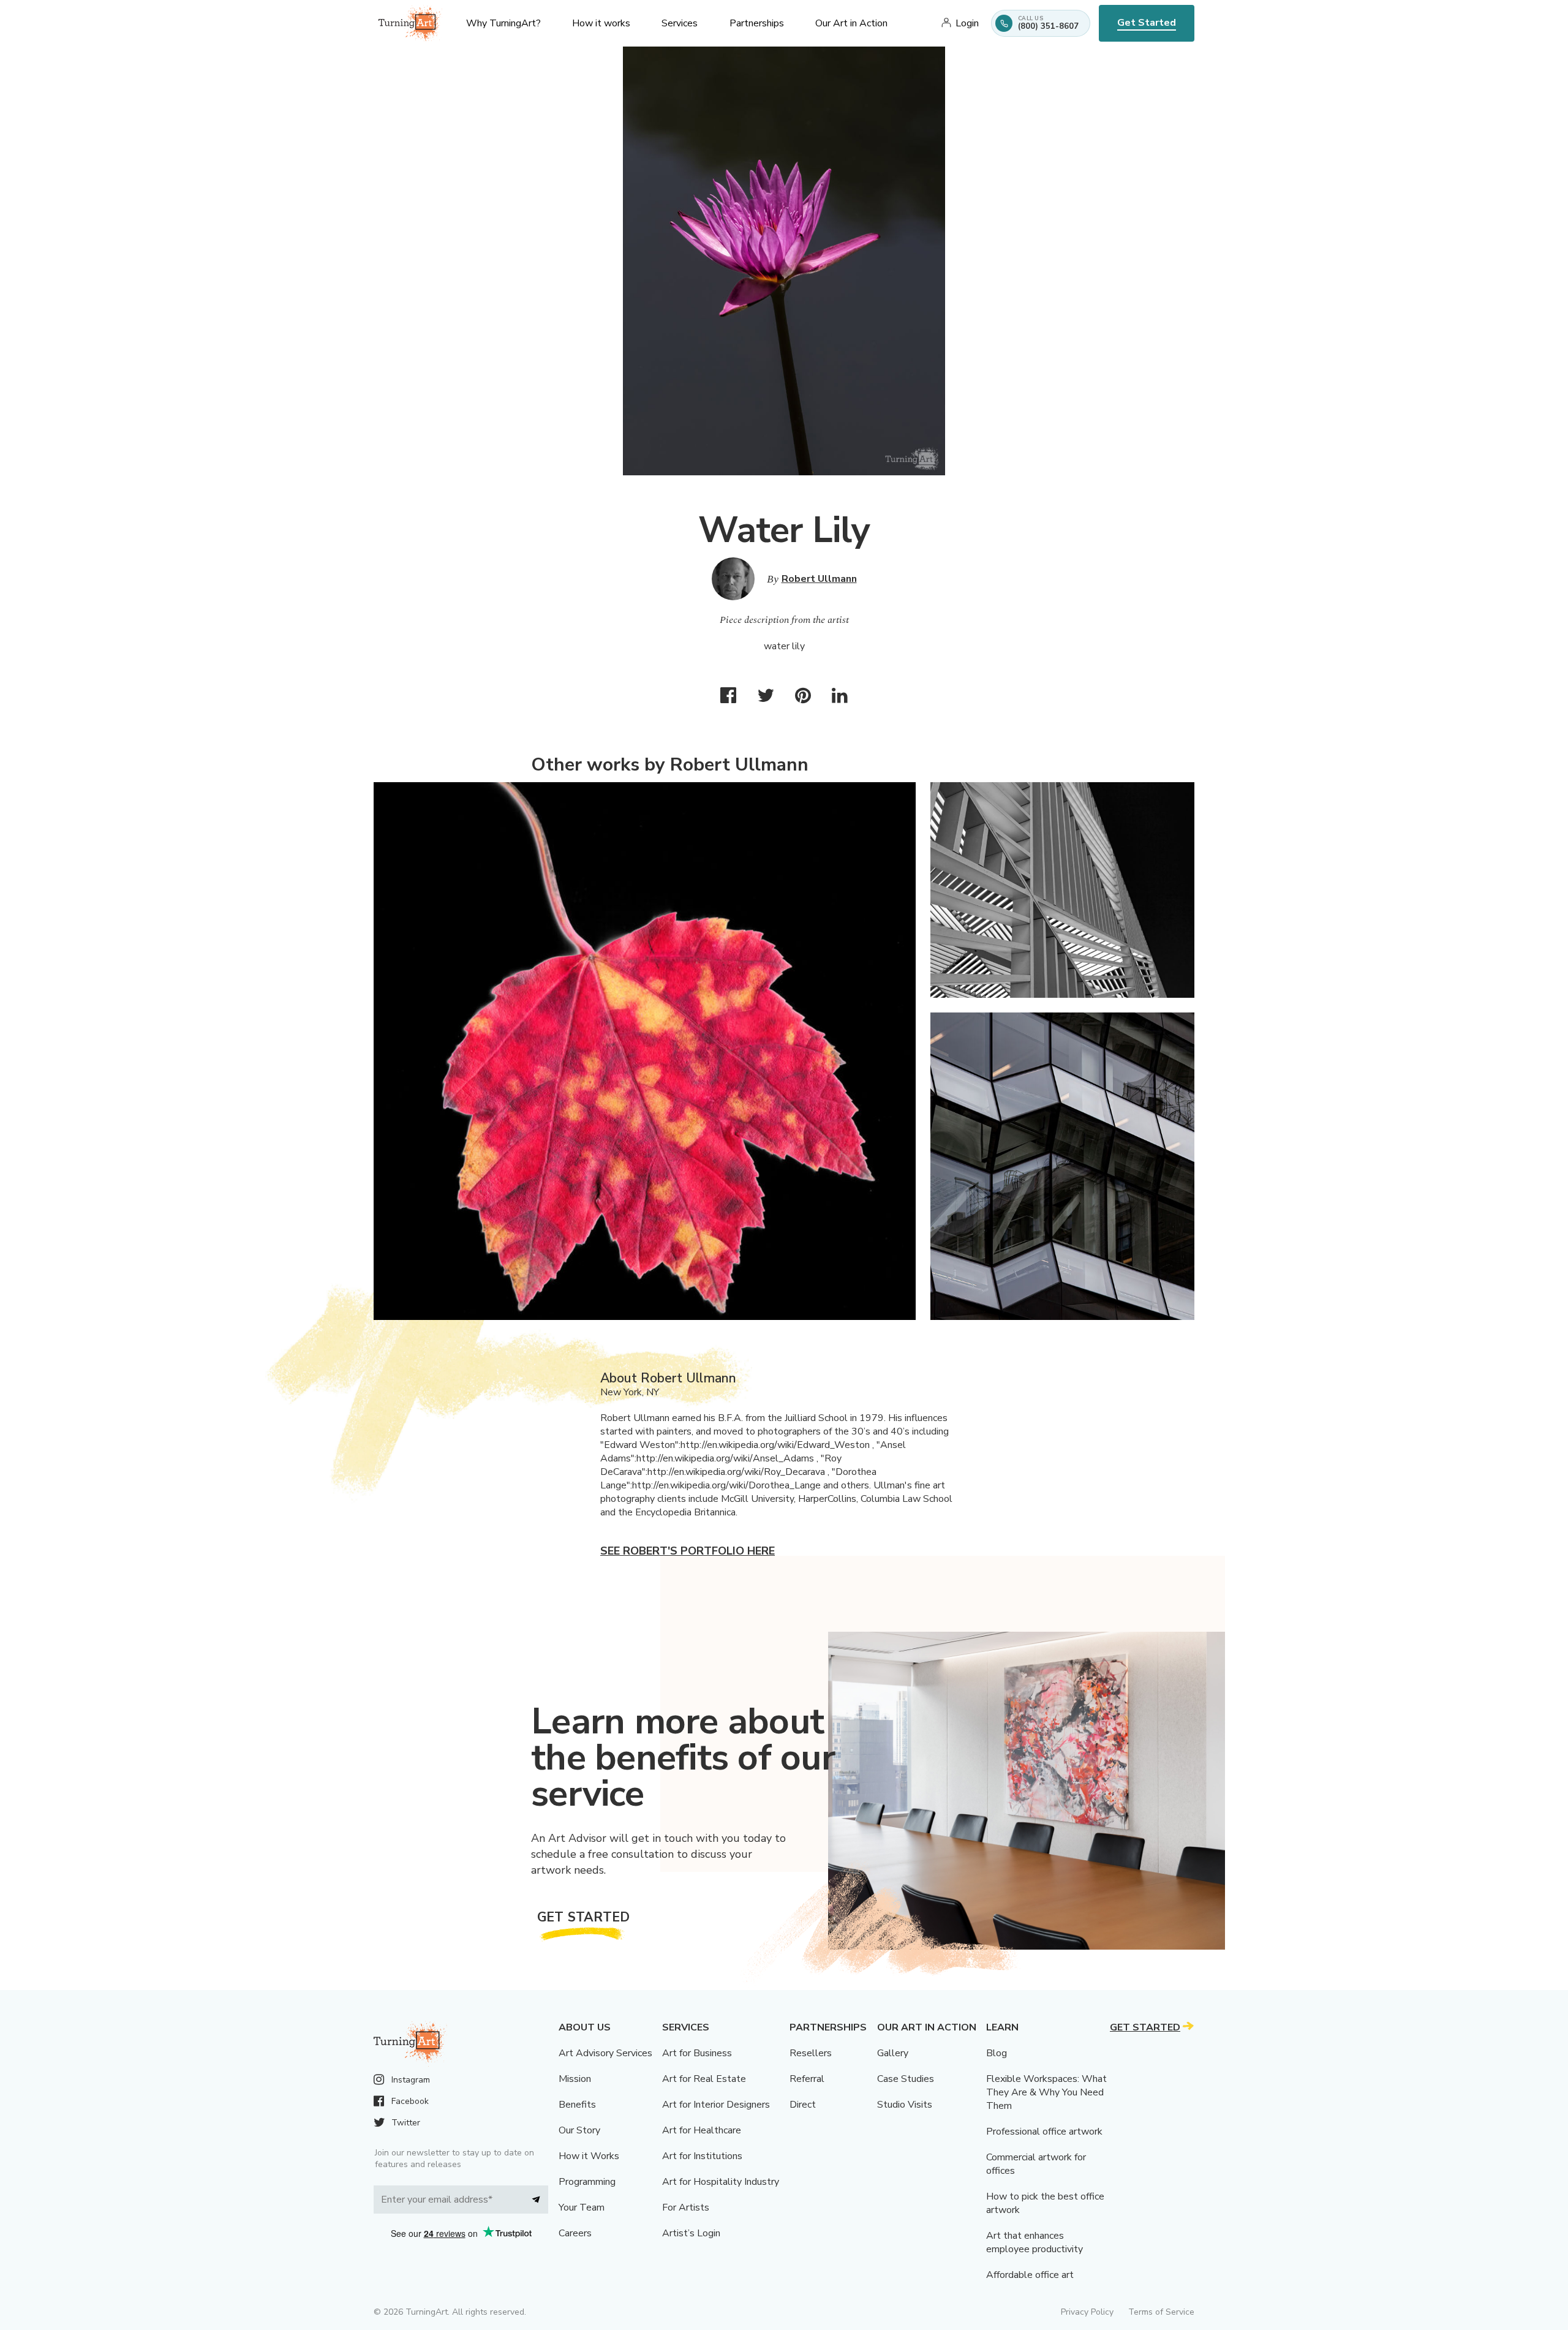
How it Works (589, 2156)
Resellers (811, 2053)
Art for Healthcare (702, 2130)
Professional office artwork (1044, 2132)
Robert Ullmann (819, 579)
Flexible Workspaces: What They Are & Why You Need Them (1046, 2092)
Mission (575, 2079)
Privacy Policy (1087, 2312)
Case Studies (906, 2079)
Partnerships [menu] (757, 23)
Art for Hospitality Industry (721, 2182)
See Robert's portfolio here (688, 1551)
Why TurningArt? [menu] (503, 23)
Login (967, 23)
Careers (575, 2233)
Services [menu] (680, 23)
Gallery (893, 2053)
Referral (807, 2079)
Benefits (577, 2105)
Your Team (582, 2207)
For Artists (686, 2207)
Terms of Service (1161, 2312)
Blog (997, 2053)
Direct (803, 2105)
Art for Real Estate (704, 2079)
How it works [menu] (601, 23)
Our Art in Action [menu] (851, 23)
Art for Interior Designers (716, 2105)
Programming (587, 2182)
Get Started (1147, 23)
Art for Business (697, 2053)
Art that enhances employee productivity (1035, 2242)
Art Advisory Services (605, 2053)
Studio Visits (905, 2105)
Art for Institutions (702, 2156)
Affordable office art (1030, 2275)
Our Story (579, 2130)
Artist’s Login (691, 2233)
